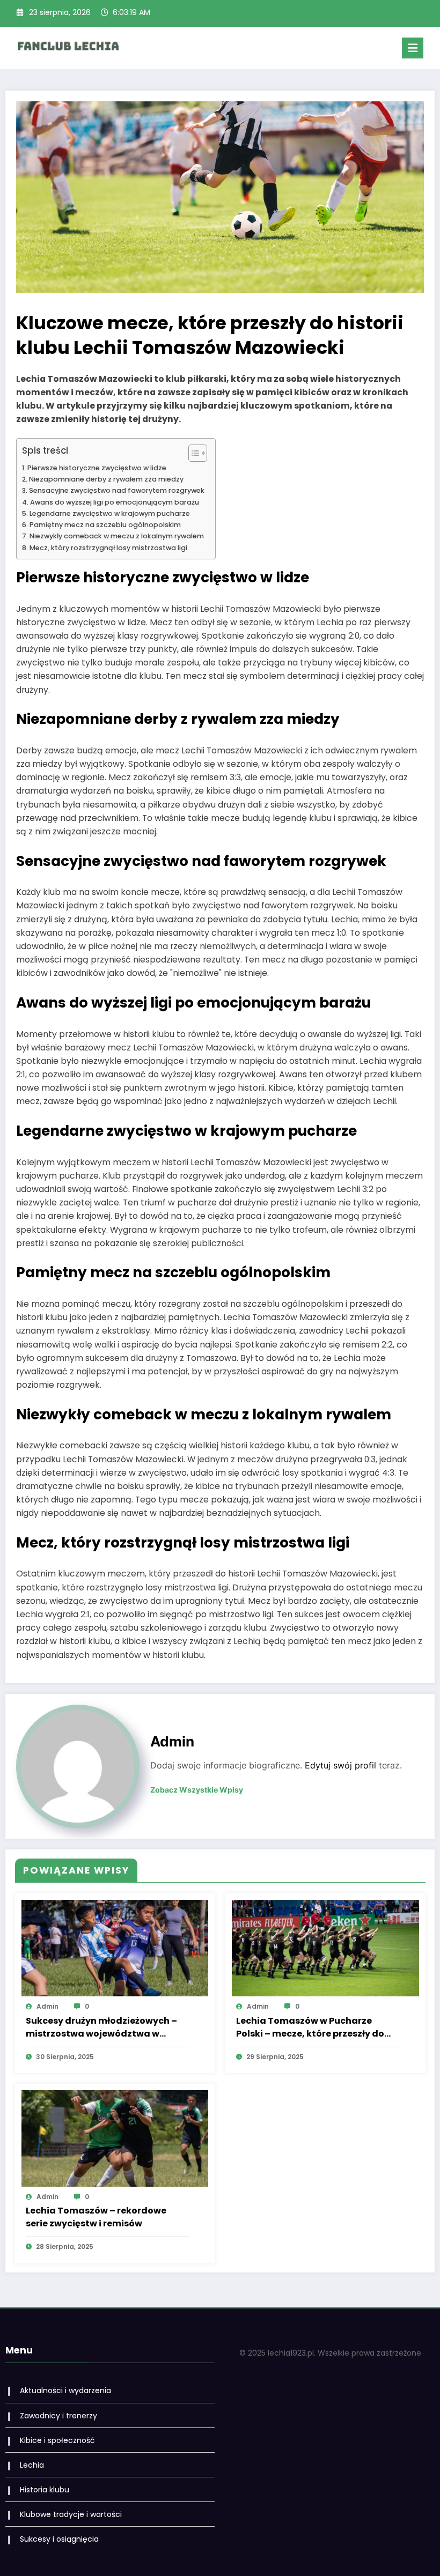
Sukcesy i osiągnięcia (59, 2539)
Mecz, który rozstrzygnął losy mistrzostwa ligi (108, 548)
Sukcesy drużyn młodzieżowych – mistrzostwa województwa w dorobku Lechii (101, 2027)
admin (172, 1741)
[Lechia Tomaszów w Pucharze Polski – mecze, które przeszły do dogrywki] (325, 1948)
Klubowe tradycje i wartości (71, 2514)
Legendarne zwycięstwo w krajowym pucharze (110, 513)
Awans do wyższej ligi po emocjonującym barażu (115, 502)
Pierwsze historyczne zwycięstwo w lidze (97, 468)
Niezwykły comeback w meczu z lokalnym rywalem (117, 536)
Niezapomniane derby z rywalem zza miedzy (106, 479)
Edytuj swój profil (340, 1766)
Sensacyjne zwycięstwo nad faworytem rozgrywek (117, 490)
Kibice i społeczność (57, 2440)
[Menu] (413, 48)
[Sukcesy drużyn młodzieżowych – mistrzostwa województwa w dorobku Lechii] (115, 1948)
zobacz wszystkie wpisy (197, 1790)
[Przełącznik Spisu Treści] (192, 453)
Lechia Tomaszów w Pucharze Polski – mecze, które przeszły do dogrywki (310, 2027)
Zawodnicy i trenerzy (58, 2416)
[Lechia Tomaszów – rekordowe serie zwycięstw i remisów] (115, 2138)
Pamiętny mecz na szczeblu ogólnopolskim (105, 525)
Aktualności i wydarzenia (65, 2390)
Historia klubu (45, 2490)
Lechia (32, 2465)
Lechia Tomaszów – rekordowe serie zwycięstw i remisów (96, 2217)
